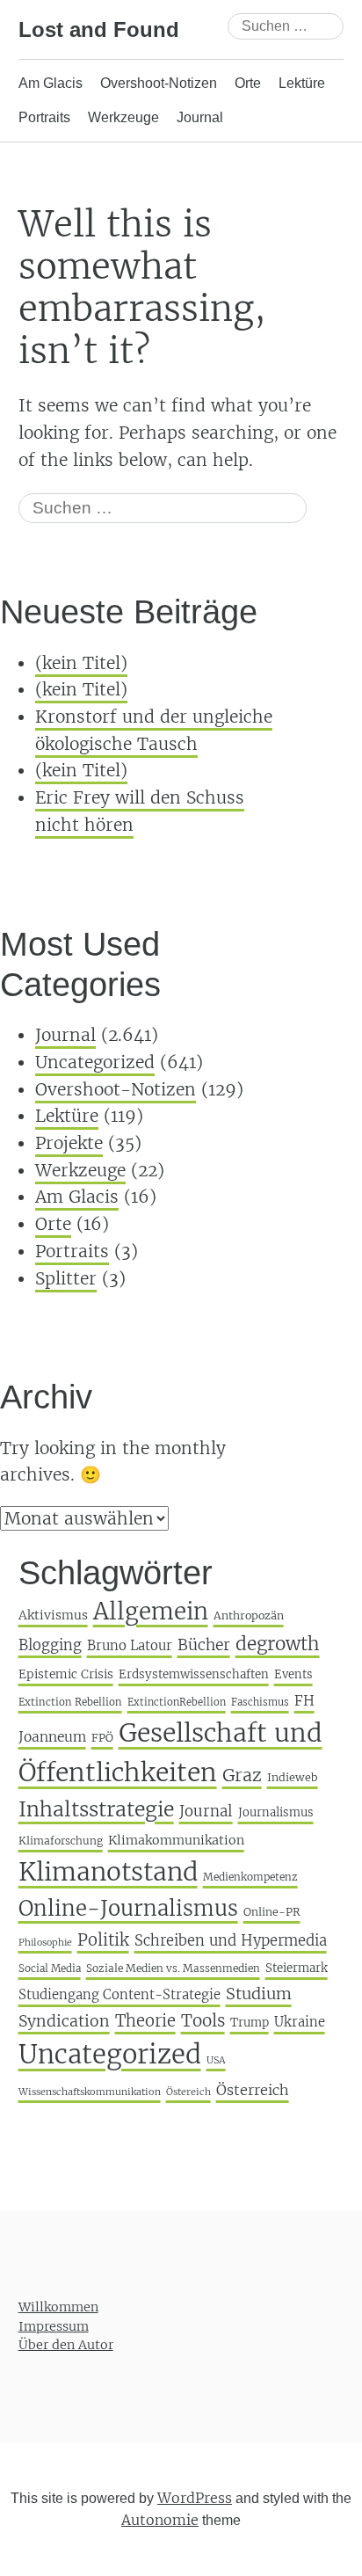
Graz (242, 1775)
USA (216, 2060)
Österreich (253, 2090)
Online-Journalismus (128, 1908)
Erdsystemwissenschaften (194, 1674)
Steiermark (297, 1968)
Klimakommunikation (176, 1840)
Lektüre (302, 83)
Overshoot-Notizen (159, 83)
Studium (259, 1994)
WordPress (195, 2498)
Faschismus (260, 1702)
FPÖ (102, 1738)
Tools (203, 2020)
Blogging (50, 1645)
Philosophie (45, 1943)
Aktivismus (53, 1615)
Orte (248, 83)
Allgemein (151, 1611)
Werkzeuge (123, 117)
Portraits (44, 117)
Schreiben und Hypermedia (231, 1941)
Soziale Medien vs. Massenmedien (173, 1968)
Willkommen (58, 2307)
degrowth (278, 1644)
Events (293, 1674)
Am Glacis (51, 83)
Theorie (145, 2021)
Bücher (204, 1645)
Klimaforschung (61, 1841)
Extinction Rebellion (70, 1702)
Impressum (54, 2326)
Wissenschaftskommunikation (90, 2092)
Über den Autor (66, 2346)
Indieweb (293, 1777)
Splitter (66, 1278)
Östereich (188, 2092)
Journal (200, 117)
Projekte (69, 1143)
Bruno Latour (130, 1645)
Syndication (64, 2021)
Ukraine (300, 2022)
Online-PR (272, 1912)
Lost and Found (99, 29)
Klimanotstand (108, 1872)
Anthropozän (249, 1615)
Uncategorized (95, 1062)
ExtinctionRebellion (177, 1702)
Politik (103, 1940)
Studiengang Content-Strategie (119, 1994)
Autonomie (160, 2521)
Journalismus (276, 1812)
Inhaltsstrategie (96, 1809)
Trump (250, 2023)
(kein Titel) (81, 663)
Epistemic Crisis (66, 1674)
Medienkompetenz (250, 1877)
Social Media (50, 1968)
